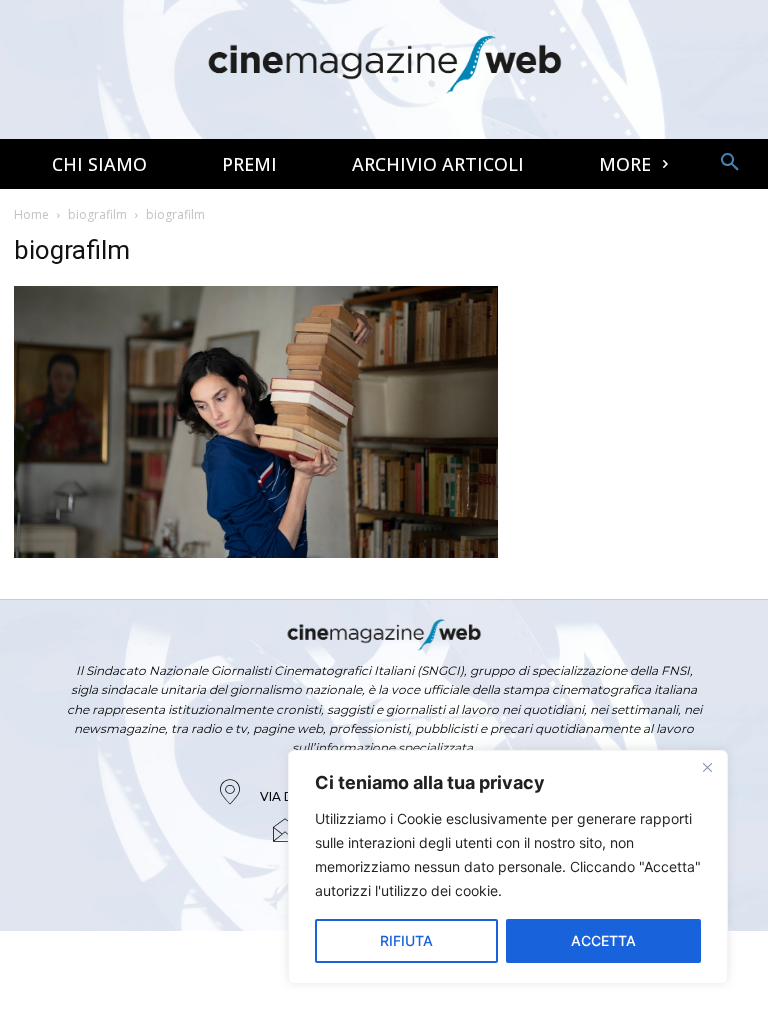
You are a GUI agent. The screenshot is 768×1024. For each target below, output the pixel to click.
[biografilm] (256, 552)
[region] (508, 867)
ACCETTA (603, 940)
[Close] (707, 767)
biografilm (97, 214)
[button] (730, 163)
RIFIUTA (406, 940)
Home (31, 214)
